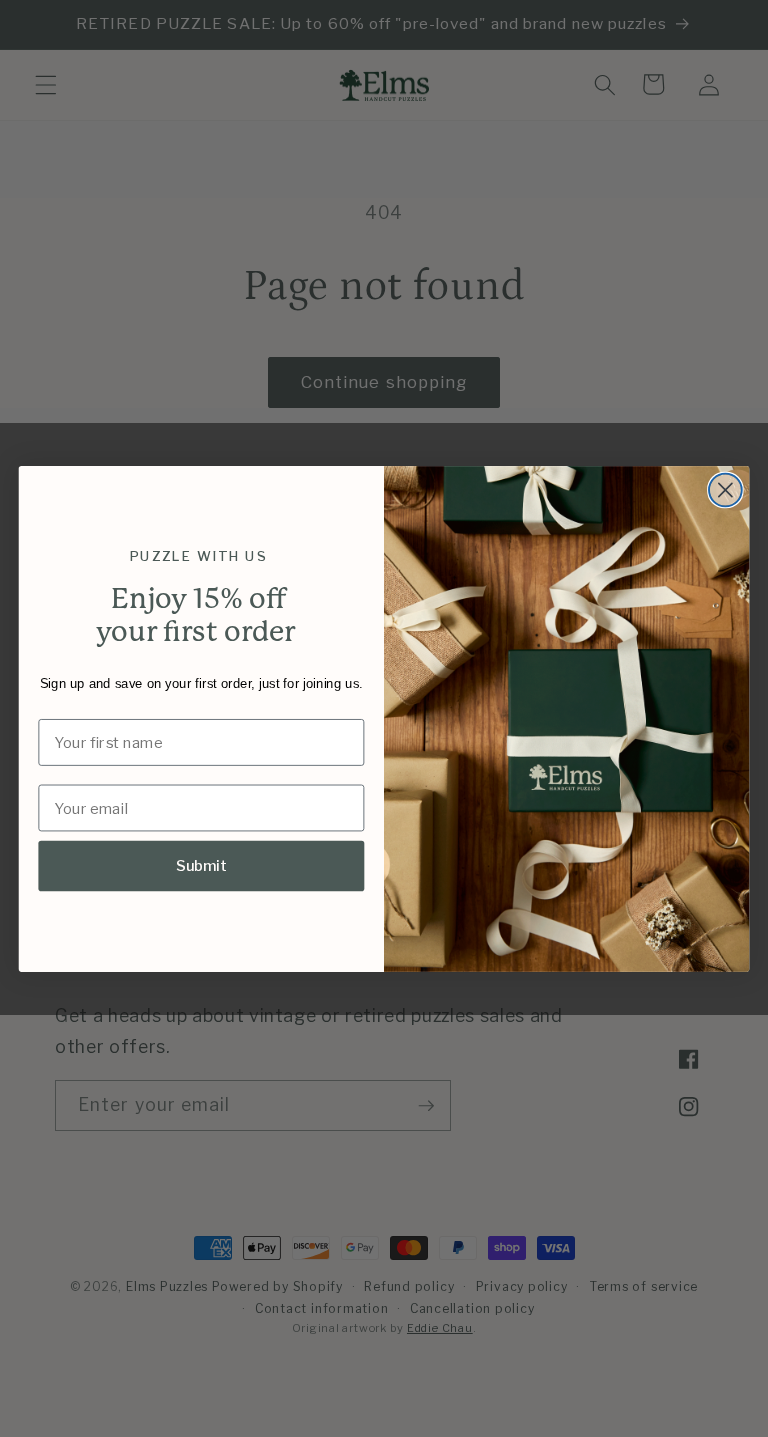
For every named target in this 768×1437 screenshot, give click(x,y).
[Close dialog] (725, 489)
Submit (202, 865)
